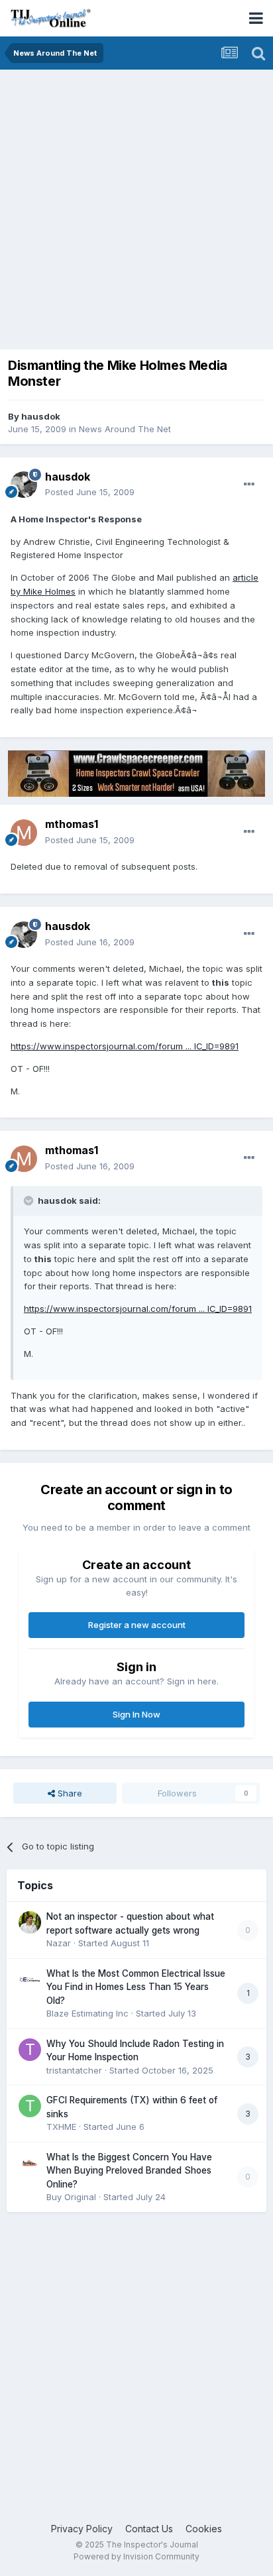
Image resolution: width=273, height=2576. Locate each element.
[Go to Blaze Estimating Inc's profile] (30, 1979)
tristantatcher (74, 2070)
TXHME (61, 2127)
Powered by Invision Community (136, 2556)
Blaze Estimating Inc (87, 2013)
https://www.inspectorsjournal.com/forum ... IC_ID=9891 (125, 1046)
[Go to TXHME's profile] (30, 2106)
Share (69, 1793)
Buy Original (71, 2197)
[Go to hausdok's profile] (24, 485)
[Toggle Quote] (30, 1200)
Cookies (204, 2529)
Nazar (59, 1943)
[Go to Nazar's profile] (30, 1922)
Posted (90, 492)
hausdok (41, 416)
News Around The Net (125, 429)
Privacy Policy (82, 2529)
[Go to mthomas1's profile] (24, 833)
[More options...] (249, 485)
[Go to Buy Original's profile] (30, 2163)
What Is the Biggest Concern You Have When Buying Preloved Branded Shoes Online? (129, 2171)
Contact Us (149, 2529)
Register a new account (137, 1625)
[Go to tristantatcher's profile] (30, 2050)
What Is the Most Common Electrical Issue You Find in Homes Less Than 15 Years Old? (136, 1987)
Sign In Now (136, 1714)
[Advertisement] (136, 213)
